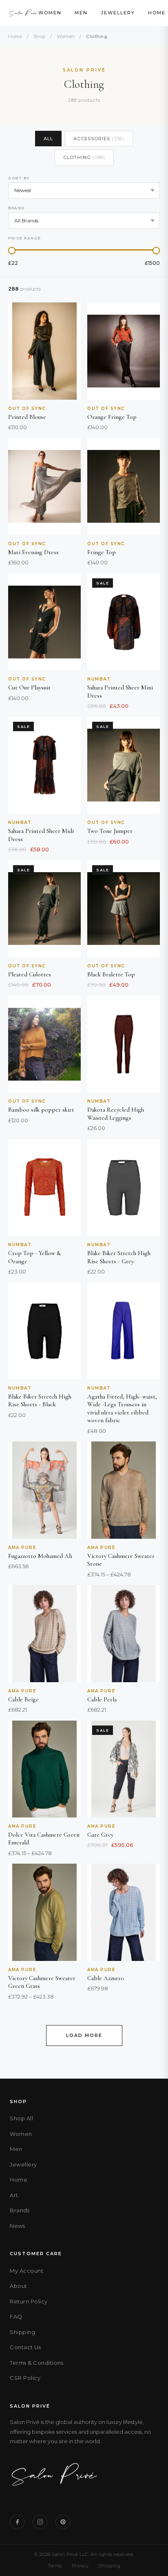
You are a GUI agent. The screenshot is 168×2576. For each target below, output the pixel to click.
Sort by (19, 178)
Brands (20, 2210)
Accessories (99, 139)
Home (157, 13)
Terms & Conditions (36, 2363)
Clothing (84, 157)
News (17, 2226)
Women (50, 13)
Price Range (25, 238)
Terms (55, 2566)
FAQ (16, 2316)
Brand (17, 208)
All (48, 139)
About (19, 2286)
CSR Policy (25, 2378)
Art (14, 2195)
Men (81, 13)
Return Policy (29, 2301)
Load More (84, 2035)
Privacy (80, 2566)
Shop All (21, 2118)
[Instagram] (40, 2522)
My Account (27, 2271)
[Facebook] (17, 2522)
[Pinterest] (63, 2522)
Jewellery (118, 13)
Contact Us (25, 2347)
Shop (40, 36)
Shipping (22, 2332)
